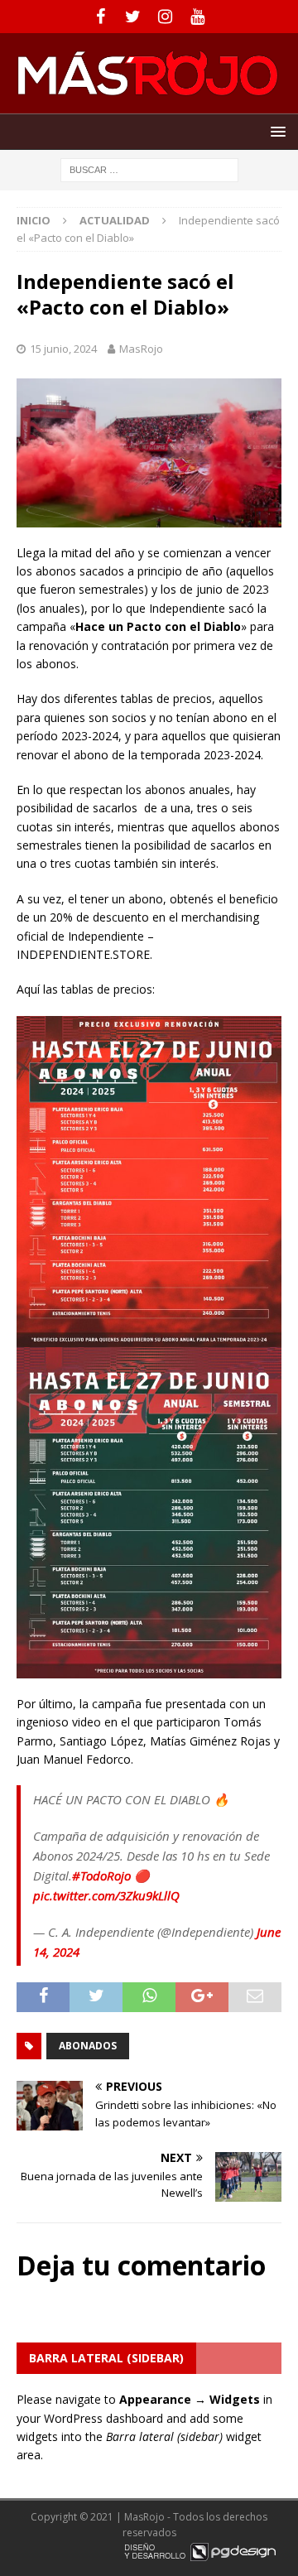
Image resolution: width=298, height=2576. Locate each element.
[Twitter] (133, 17)
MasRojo (141, 349)
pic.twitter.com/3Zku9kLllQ (106, 1895)
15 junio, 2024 (63, 349)
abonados (88, 2046)
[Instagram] (165, 17)
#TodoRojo (101, 1875)
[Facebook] (101, 17)
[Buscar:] (149, 169)
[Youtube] (197, 17)
